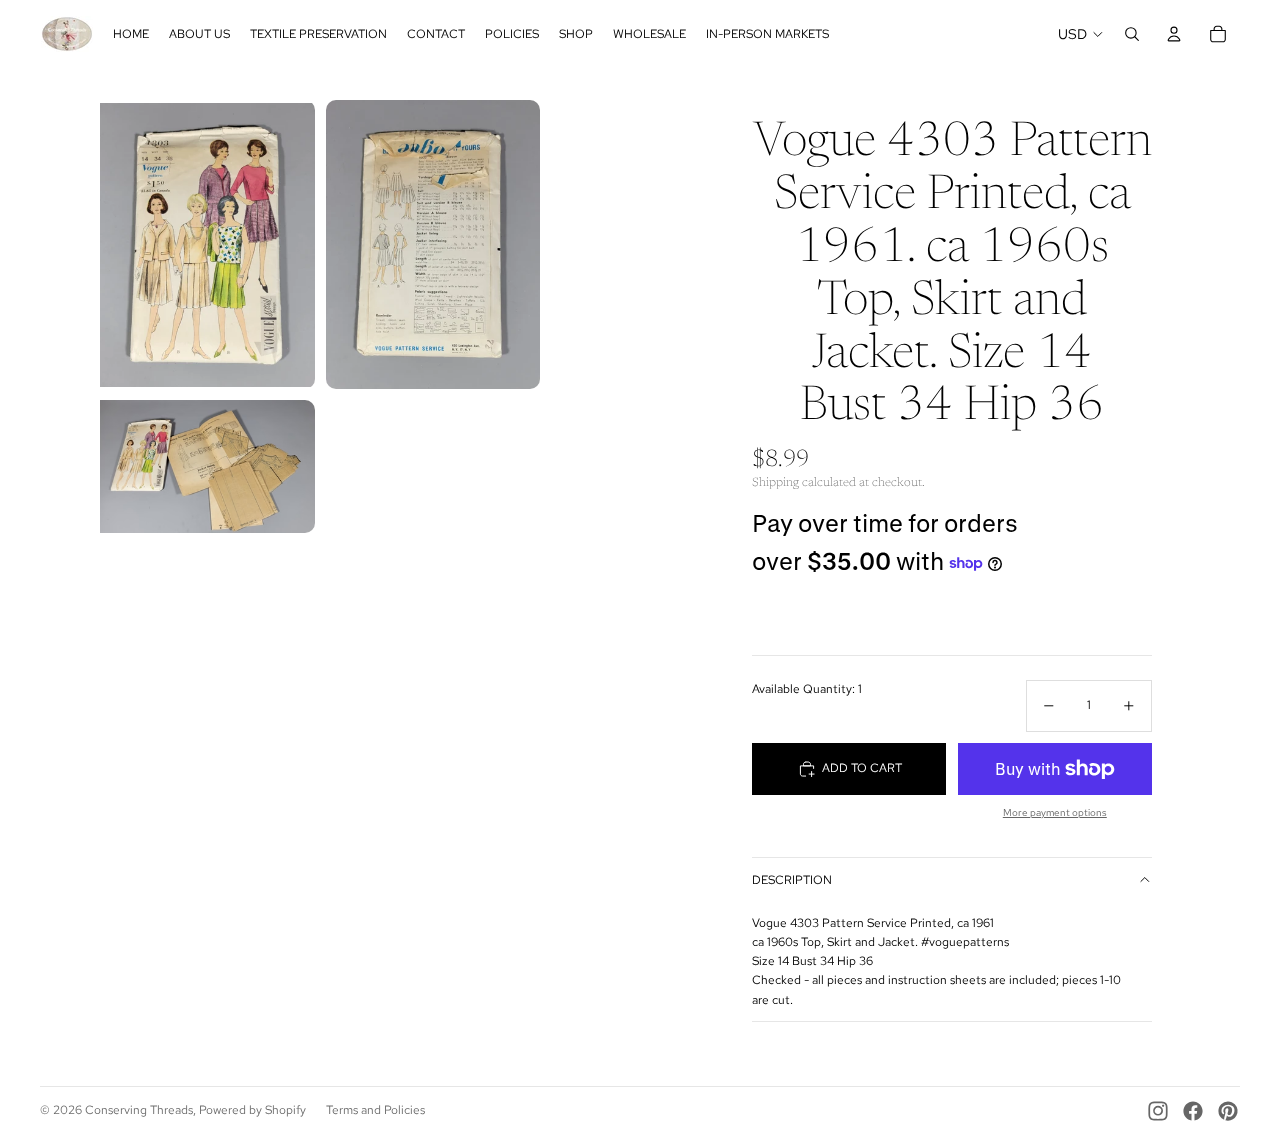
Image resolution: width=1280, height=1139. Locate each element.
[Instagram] (1158, 1111)
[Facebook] (1193, 1111)
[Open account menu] (1174, 34)
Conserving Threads (139, 1110)
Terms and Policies (375, 1110)
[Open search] (1132, 34)
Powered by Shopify (252, 1110)
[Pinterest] (1228, 1111)
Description (792, 880)
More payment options (1055, 812)
